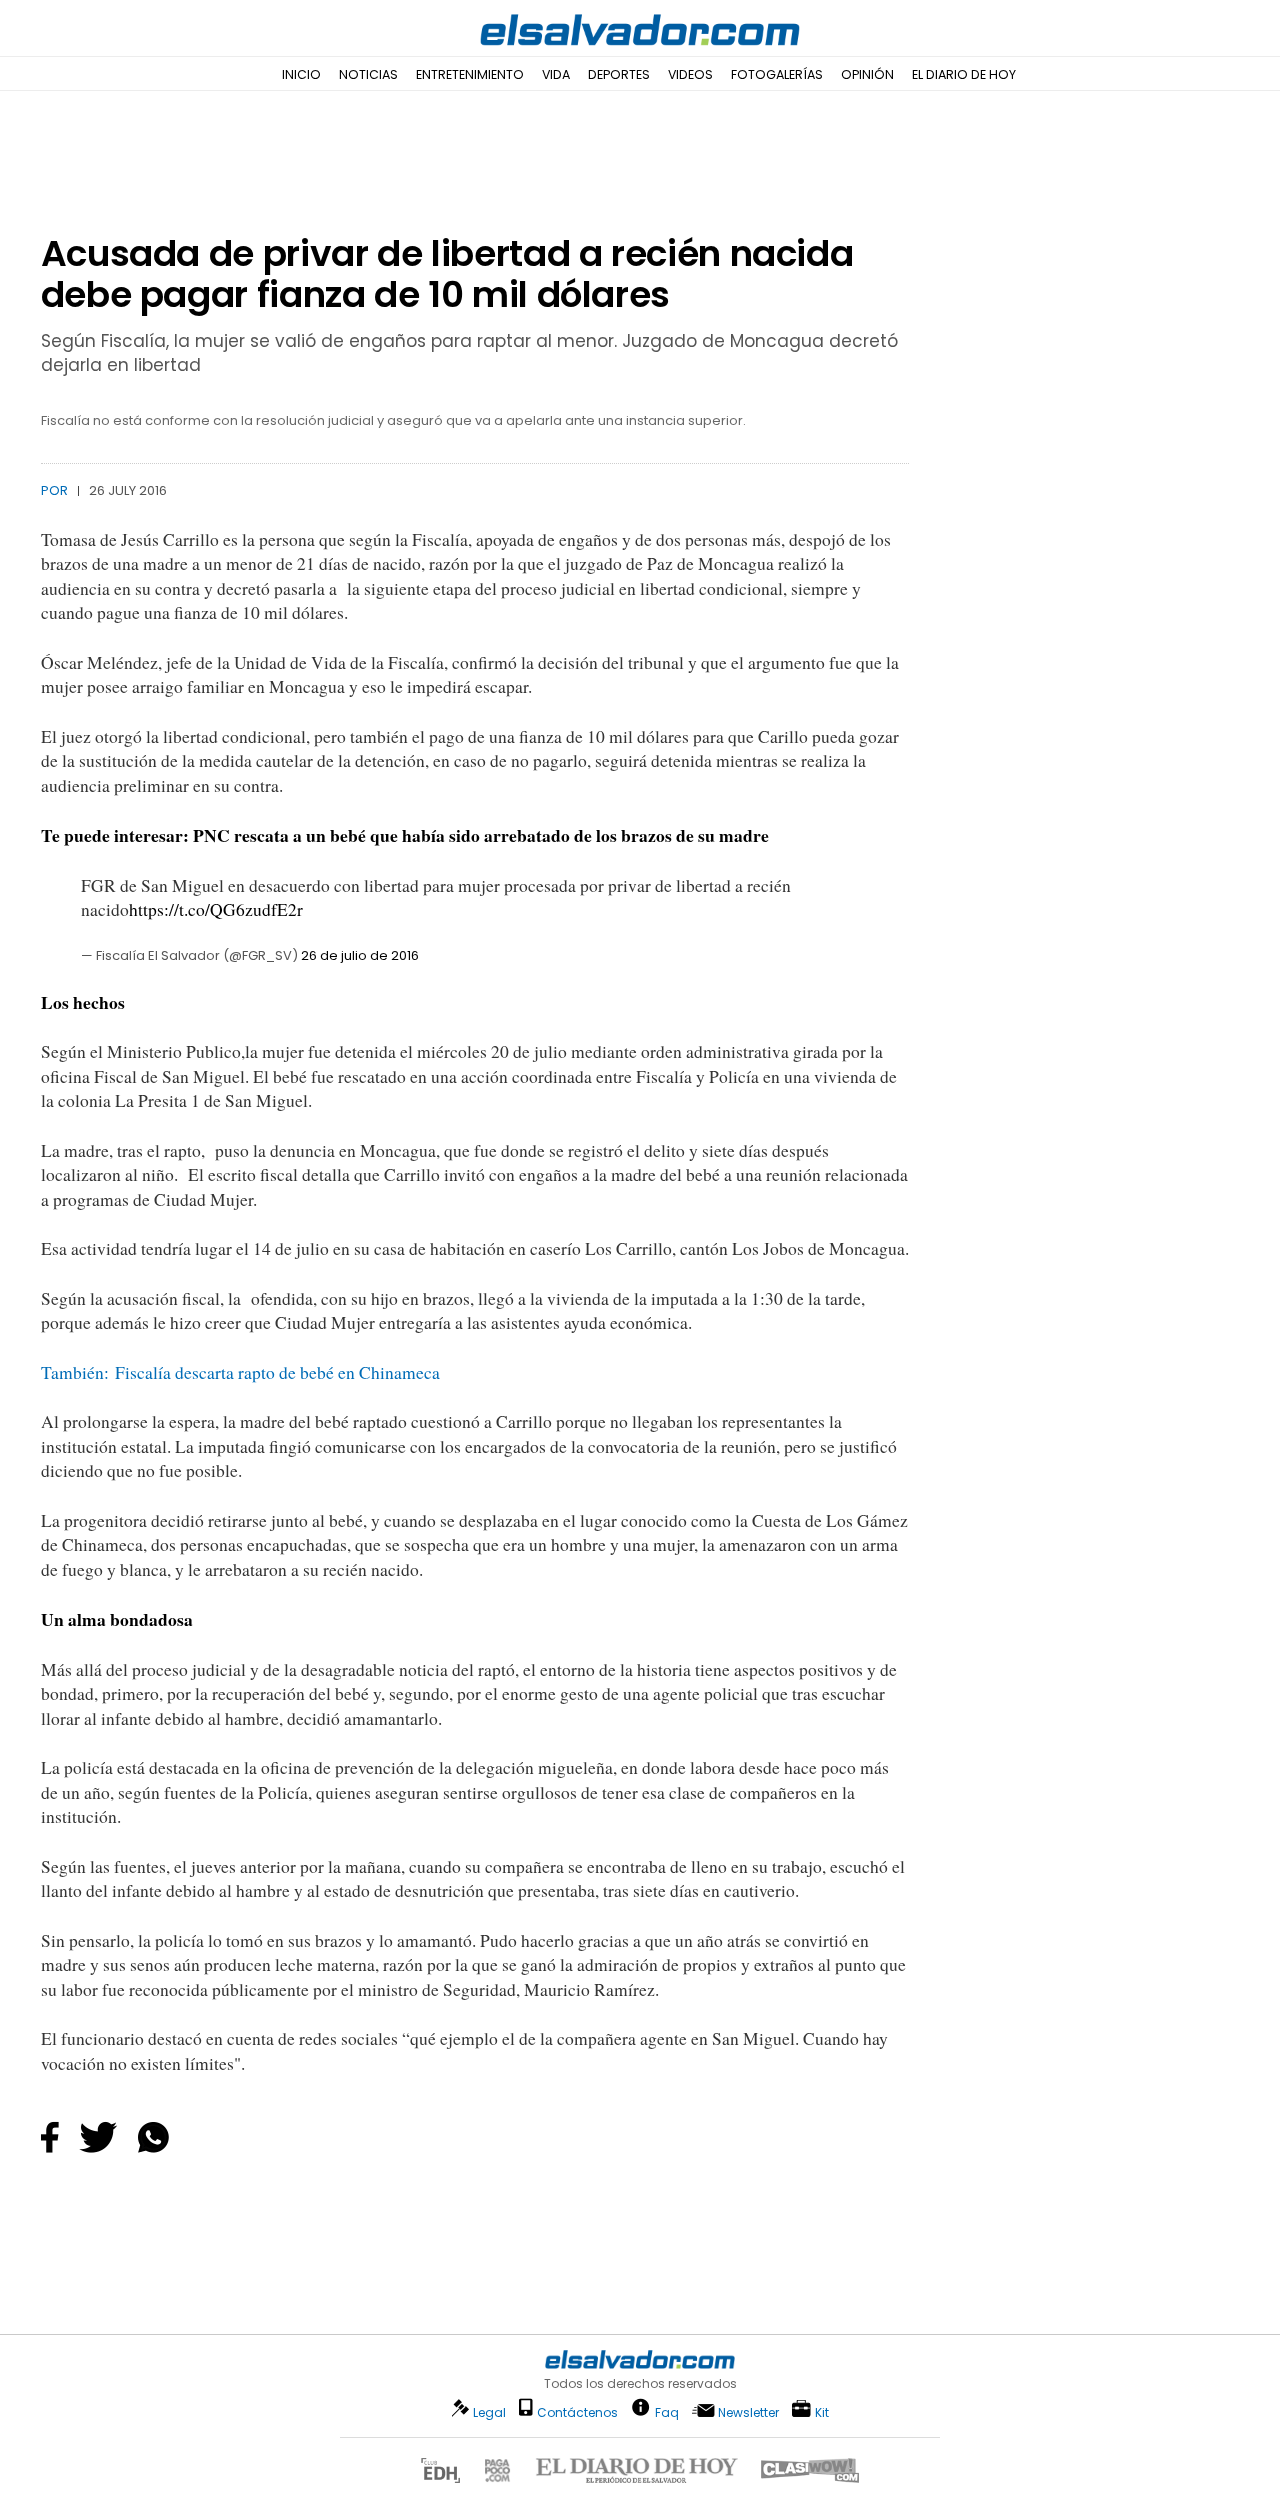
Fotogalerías (777, 74)
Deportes (619, 74)
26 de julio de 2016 (360, 955)
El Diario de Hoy (964, 74)
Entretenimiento (470, 74)
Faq (667, 2411)
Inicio (301, 74)
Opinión (867, 74)
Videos (690, 74)
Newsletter (748, 2412)
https (146, 909)
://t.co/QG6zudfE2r (233, 909)
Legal (489, 2412)
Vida (556, 74)
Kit (822, 2411)
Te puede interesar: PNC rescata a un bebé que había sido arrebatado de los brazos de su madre (405, 835)
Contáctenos (577, 2412)
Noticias (368, 74)
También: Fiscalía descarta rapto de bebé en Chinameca (240, 1372)
